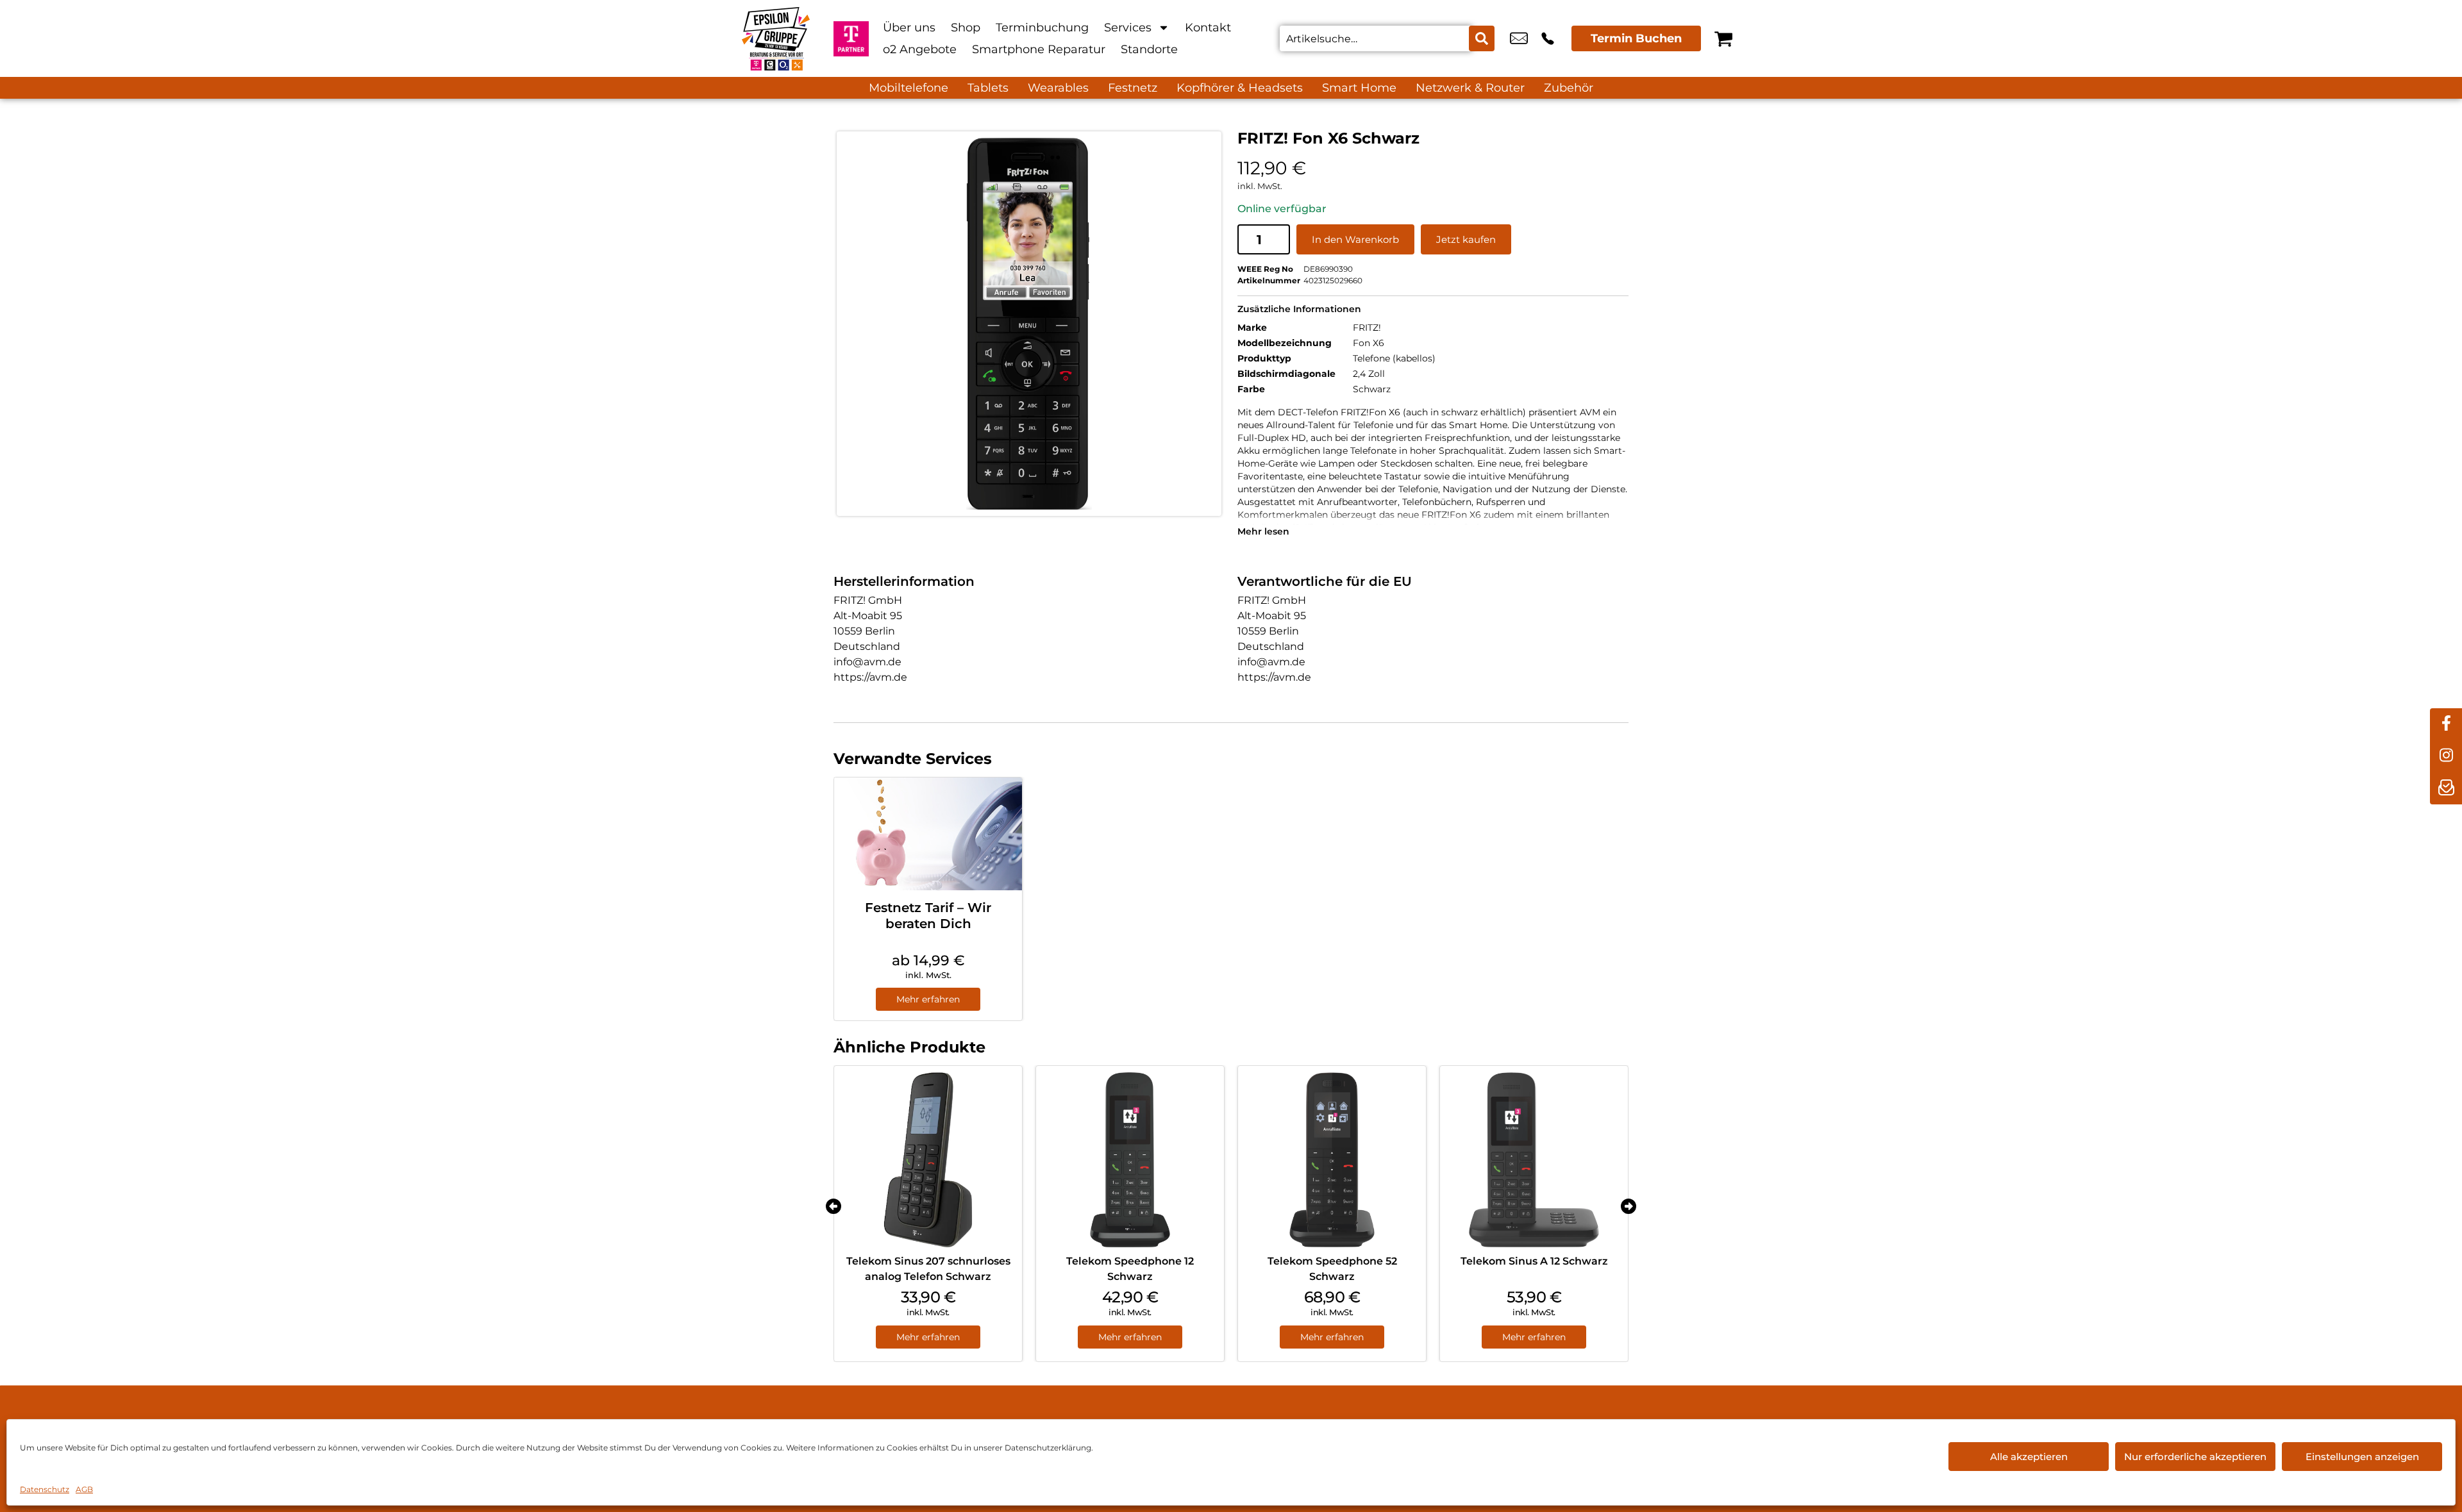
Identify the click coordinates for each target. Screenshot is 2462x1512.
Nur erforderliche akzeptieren (2195, 1457)
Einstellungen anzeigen (2362, 1457)
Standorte (1149, 49)
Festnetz (1133, 88)
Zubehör (1569, 88)
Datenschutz (45, 1489)
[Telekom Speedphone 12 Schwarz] (1130, 1160)
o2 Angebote (920, 49)
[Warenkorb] (1723, 38)
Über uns (909, 28)
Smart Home (1359, 88)
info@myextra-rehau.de (1519, 38)
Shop (966, 28)
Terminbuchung (1042, 28)
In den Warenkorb (1355, 239)
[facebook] (2446, 724)
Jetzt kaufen (1466, 239)
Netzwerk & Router (1470, 88)
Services (1128, 28)
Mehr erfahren (928, 999)
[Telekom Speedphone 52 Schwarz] (1332, 1160)
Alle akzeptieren (2029, 1457)
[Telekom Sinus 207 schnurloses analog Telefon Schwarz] (928, 1160)
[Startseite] (776, 38)
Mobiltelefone (909, 88)
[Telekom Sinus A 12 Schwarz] (1534, 1160)
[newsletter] (2446, 788)
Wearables (1058, 88)
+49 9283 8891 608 (1548, 38)
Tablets (988, 88)
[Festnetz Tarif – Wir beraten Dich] (928, 834)
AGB (84, 1489)
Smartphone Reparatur (1039, 49)
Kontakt (1208, 28)
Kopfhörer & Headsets (1240, 88)
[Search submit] (1482, 38)
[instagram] (2446, 756)
